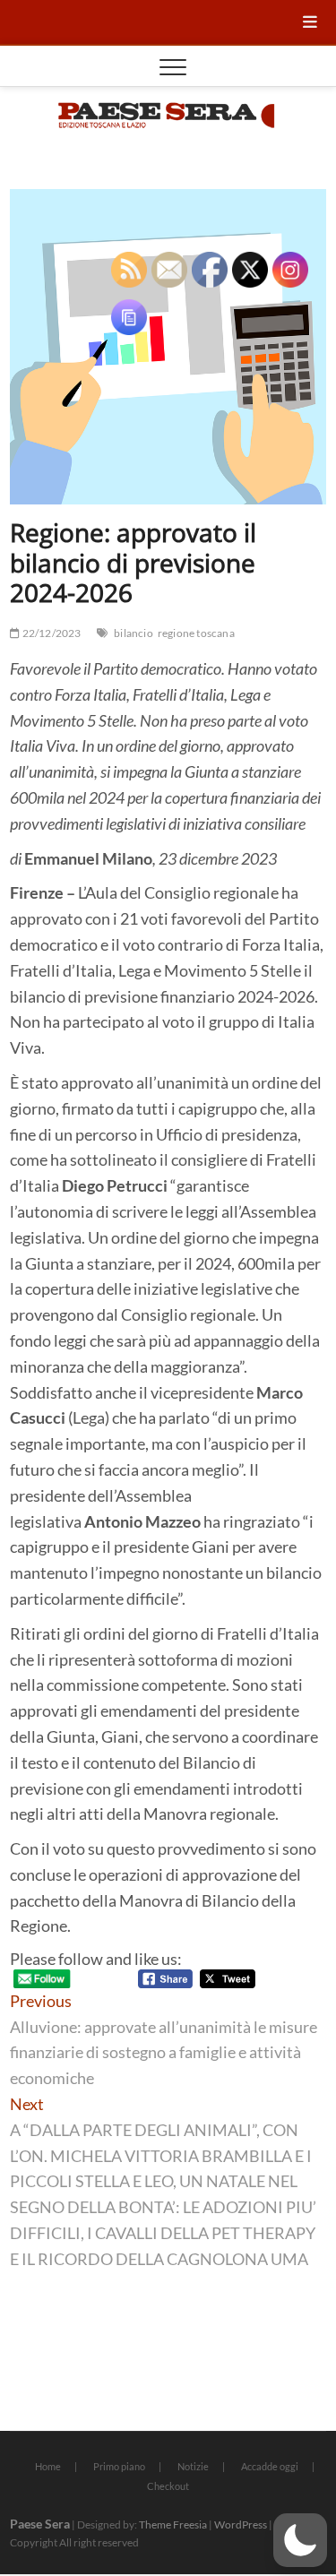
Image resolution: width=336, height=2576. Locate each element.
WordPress (241, 2524)
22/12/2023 (50, 633)
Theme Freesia (173, 2524)
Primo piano (119, 2466)
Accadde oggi (270, 2466)
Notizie (193, 2466)
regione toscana (196, 633)
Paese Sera (40, 2524)
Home (48, 2466)
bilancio (134, 633)
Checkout (168, 2486)
